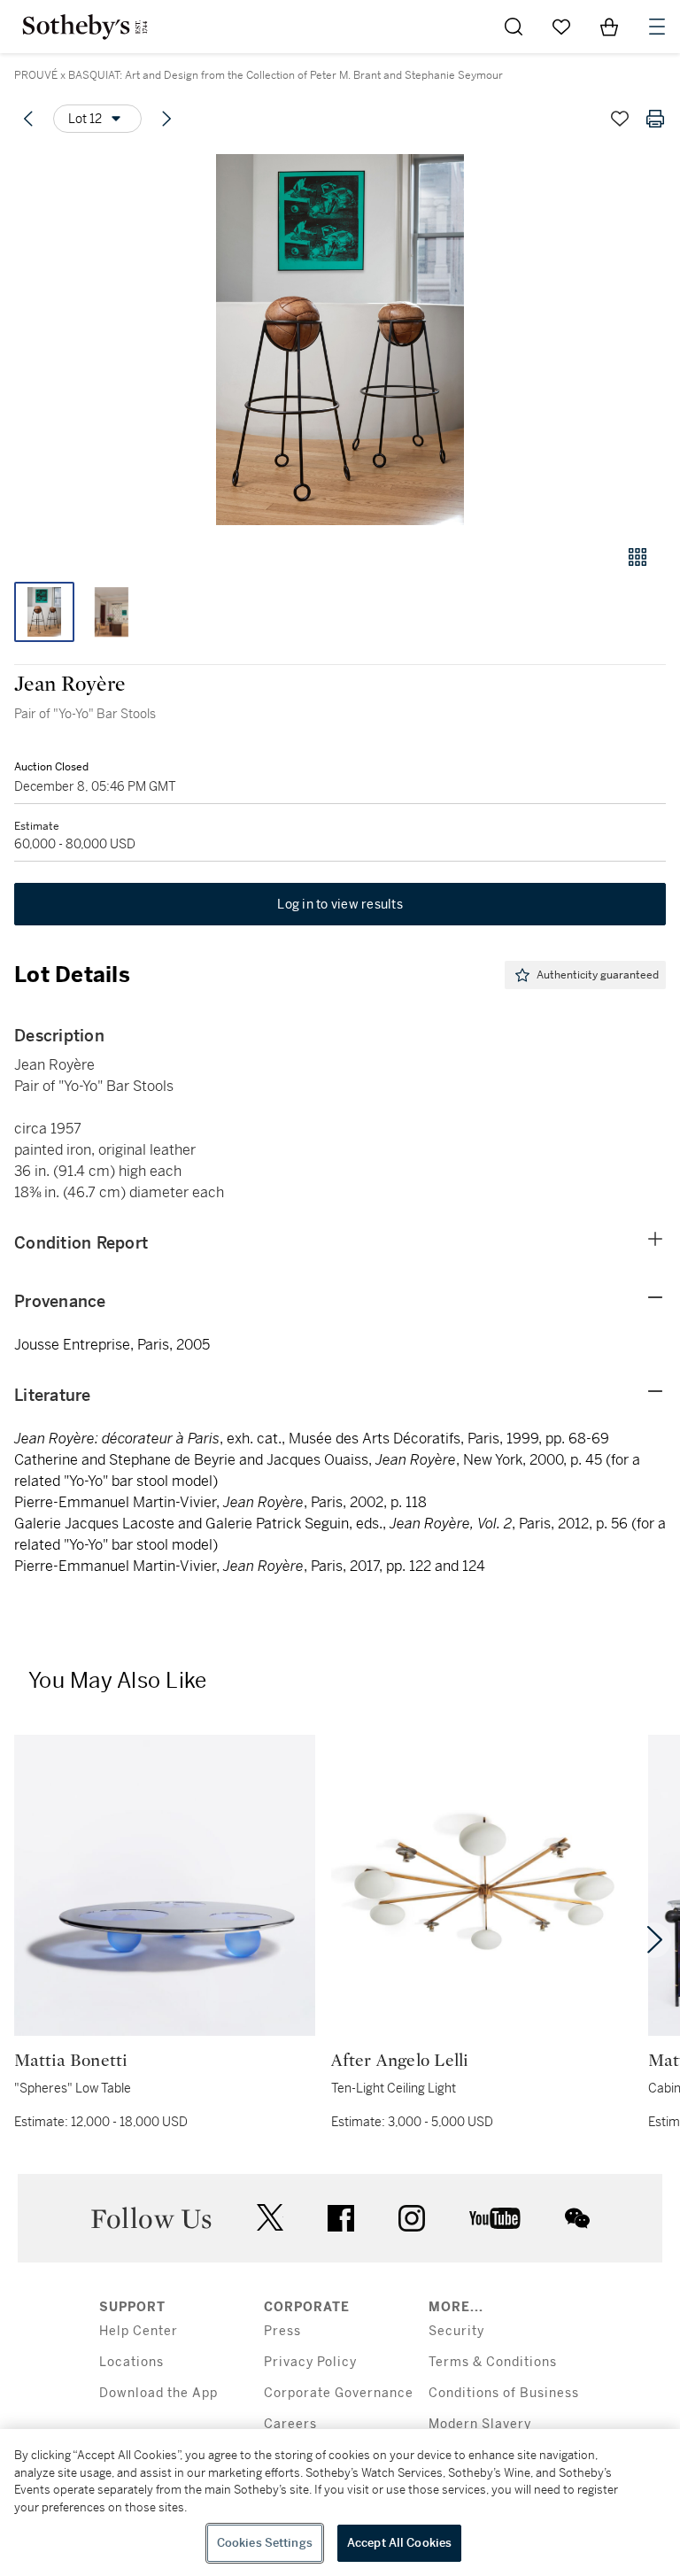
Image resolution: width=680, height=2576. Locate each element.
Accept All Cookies (399, 2543)
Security (456, 2331)
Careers (290, 2424)
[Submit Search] (514, 27)
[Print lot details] (655, 119)
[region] (340, 2503)
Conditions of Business (504, 2393)
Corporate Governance (339, 2393)
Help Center (139, 2331)
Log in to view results (340, 904)
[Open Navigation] (657, 27)
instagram (412, 2218)
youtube (495, 2218)
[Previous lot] (28, 119)
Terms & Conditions (493, 2362)
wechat (577, 2218)
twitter (270, 2218)
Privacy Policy (310, 2362)
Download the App (158, 2393)
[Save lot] (620, 119)
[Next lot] (166, 119)
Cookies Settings (265, 2543)
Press (282, 2331)
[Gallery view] (637, 557)
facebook (341, 2218)
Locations (131, 2362)
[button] (340, 340)
